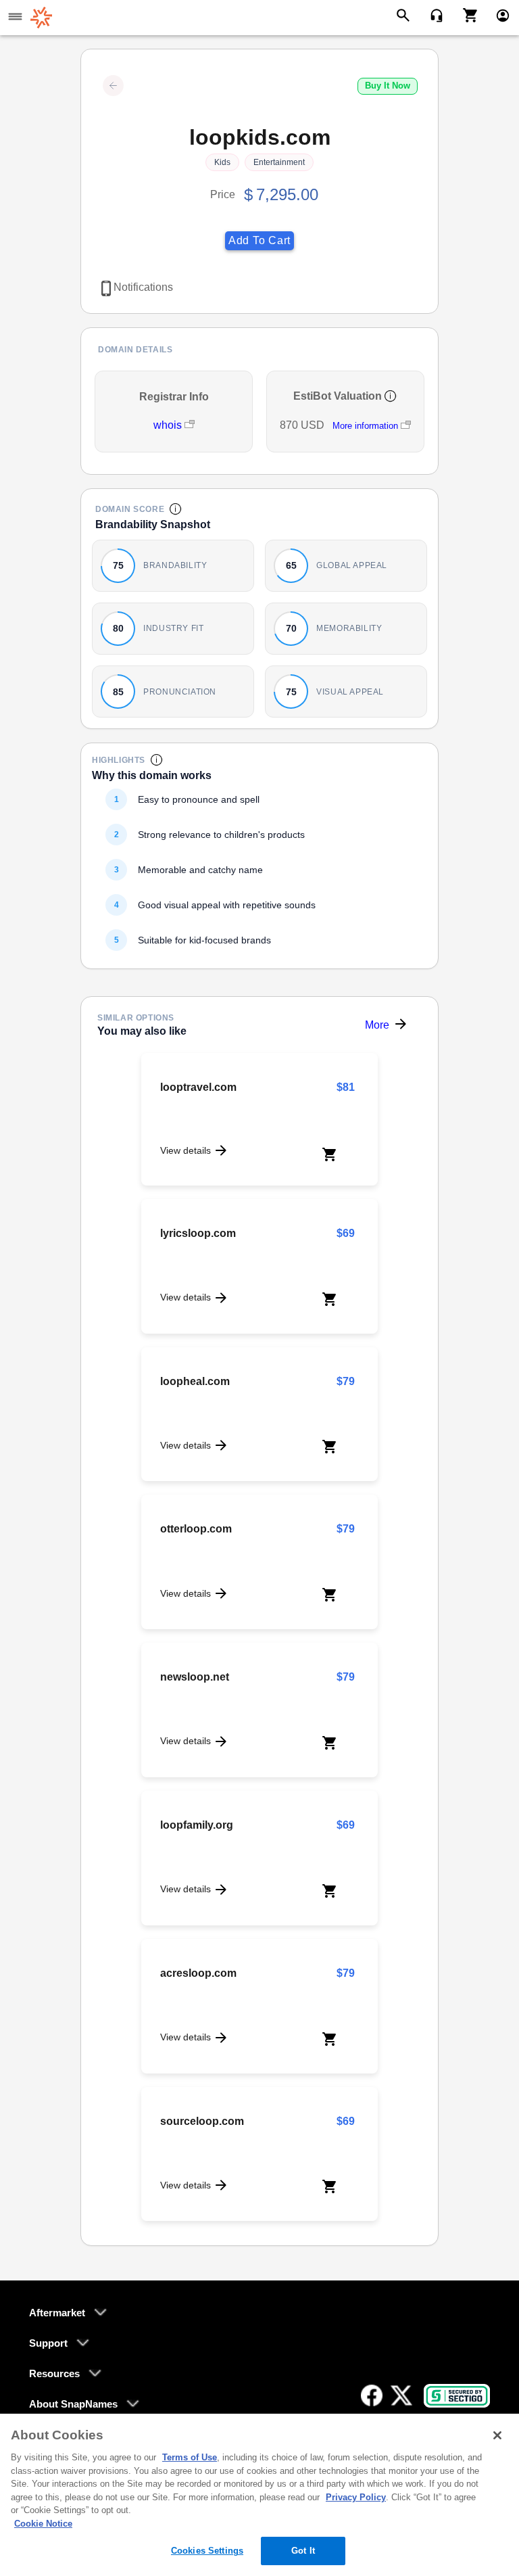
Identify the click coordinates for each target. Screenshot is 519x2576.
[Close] (497, 2435)
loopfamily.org (197, 1825)
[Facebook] (372, 2395)
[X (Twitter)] (401, 2395)
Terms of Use (190, 2457)
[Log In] (497, 15)
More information (365, 426)
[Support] (432, 15)
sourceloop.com (202, 2121)
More (377, 1025)
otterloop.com (196, 1529)
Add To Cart (259, 240)
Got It (303, 2551)
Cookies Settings (207, 2551)
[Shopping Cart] (465, 15)
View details (186, 1150)
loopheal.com (195, 1381)
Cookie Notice (43, 2524)
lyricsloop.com (198, 1233)
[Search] (405, 15)
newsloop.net (195, 1677)
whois (169, 425)
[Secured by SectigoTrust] (457, 2396)
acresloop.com (198, 1973)
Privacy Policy (356, 2497)
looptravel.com (198, 1087)
